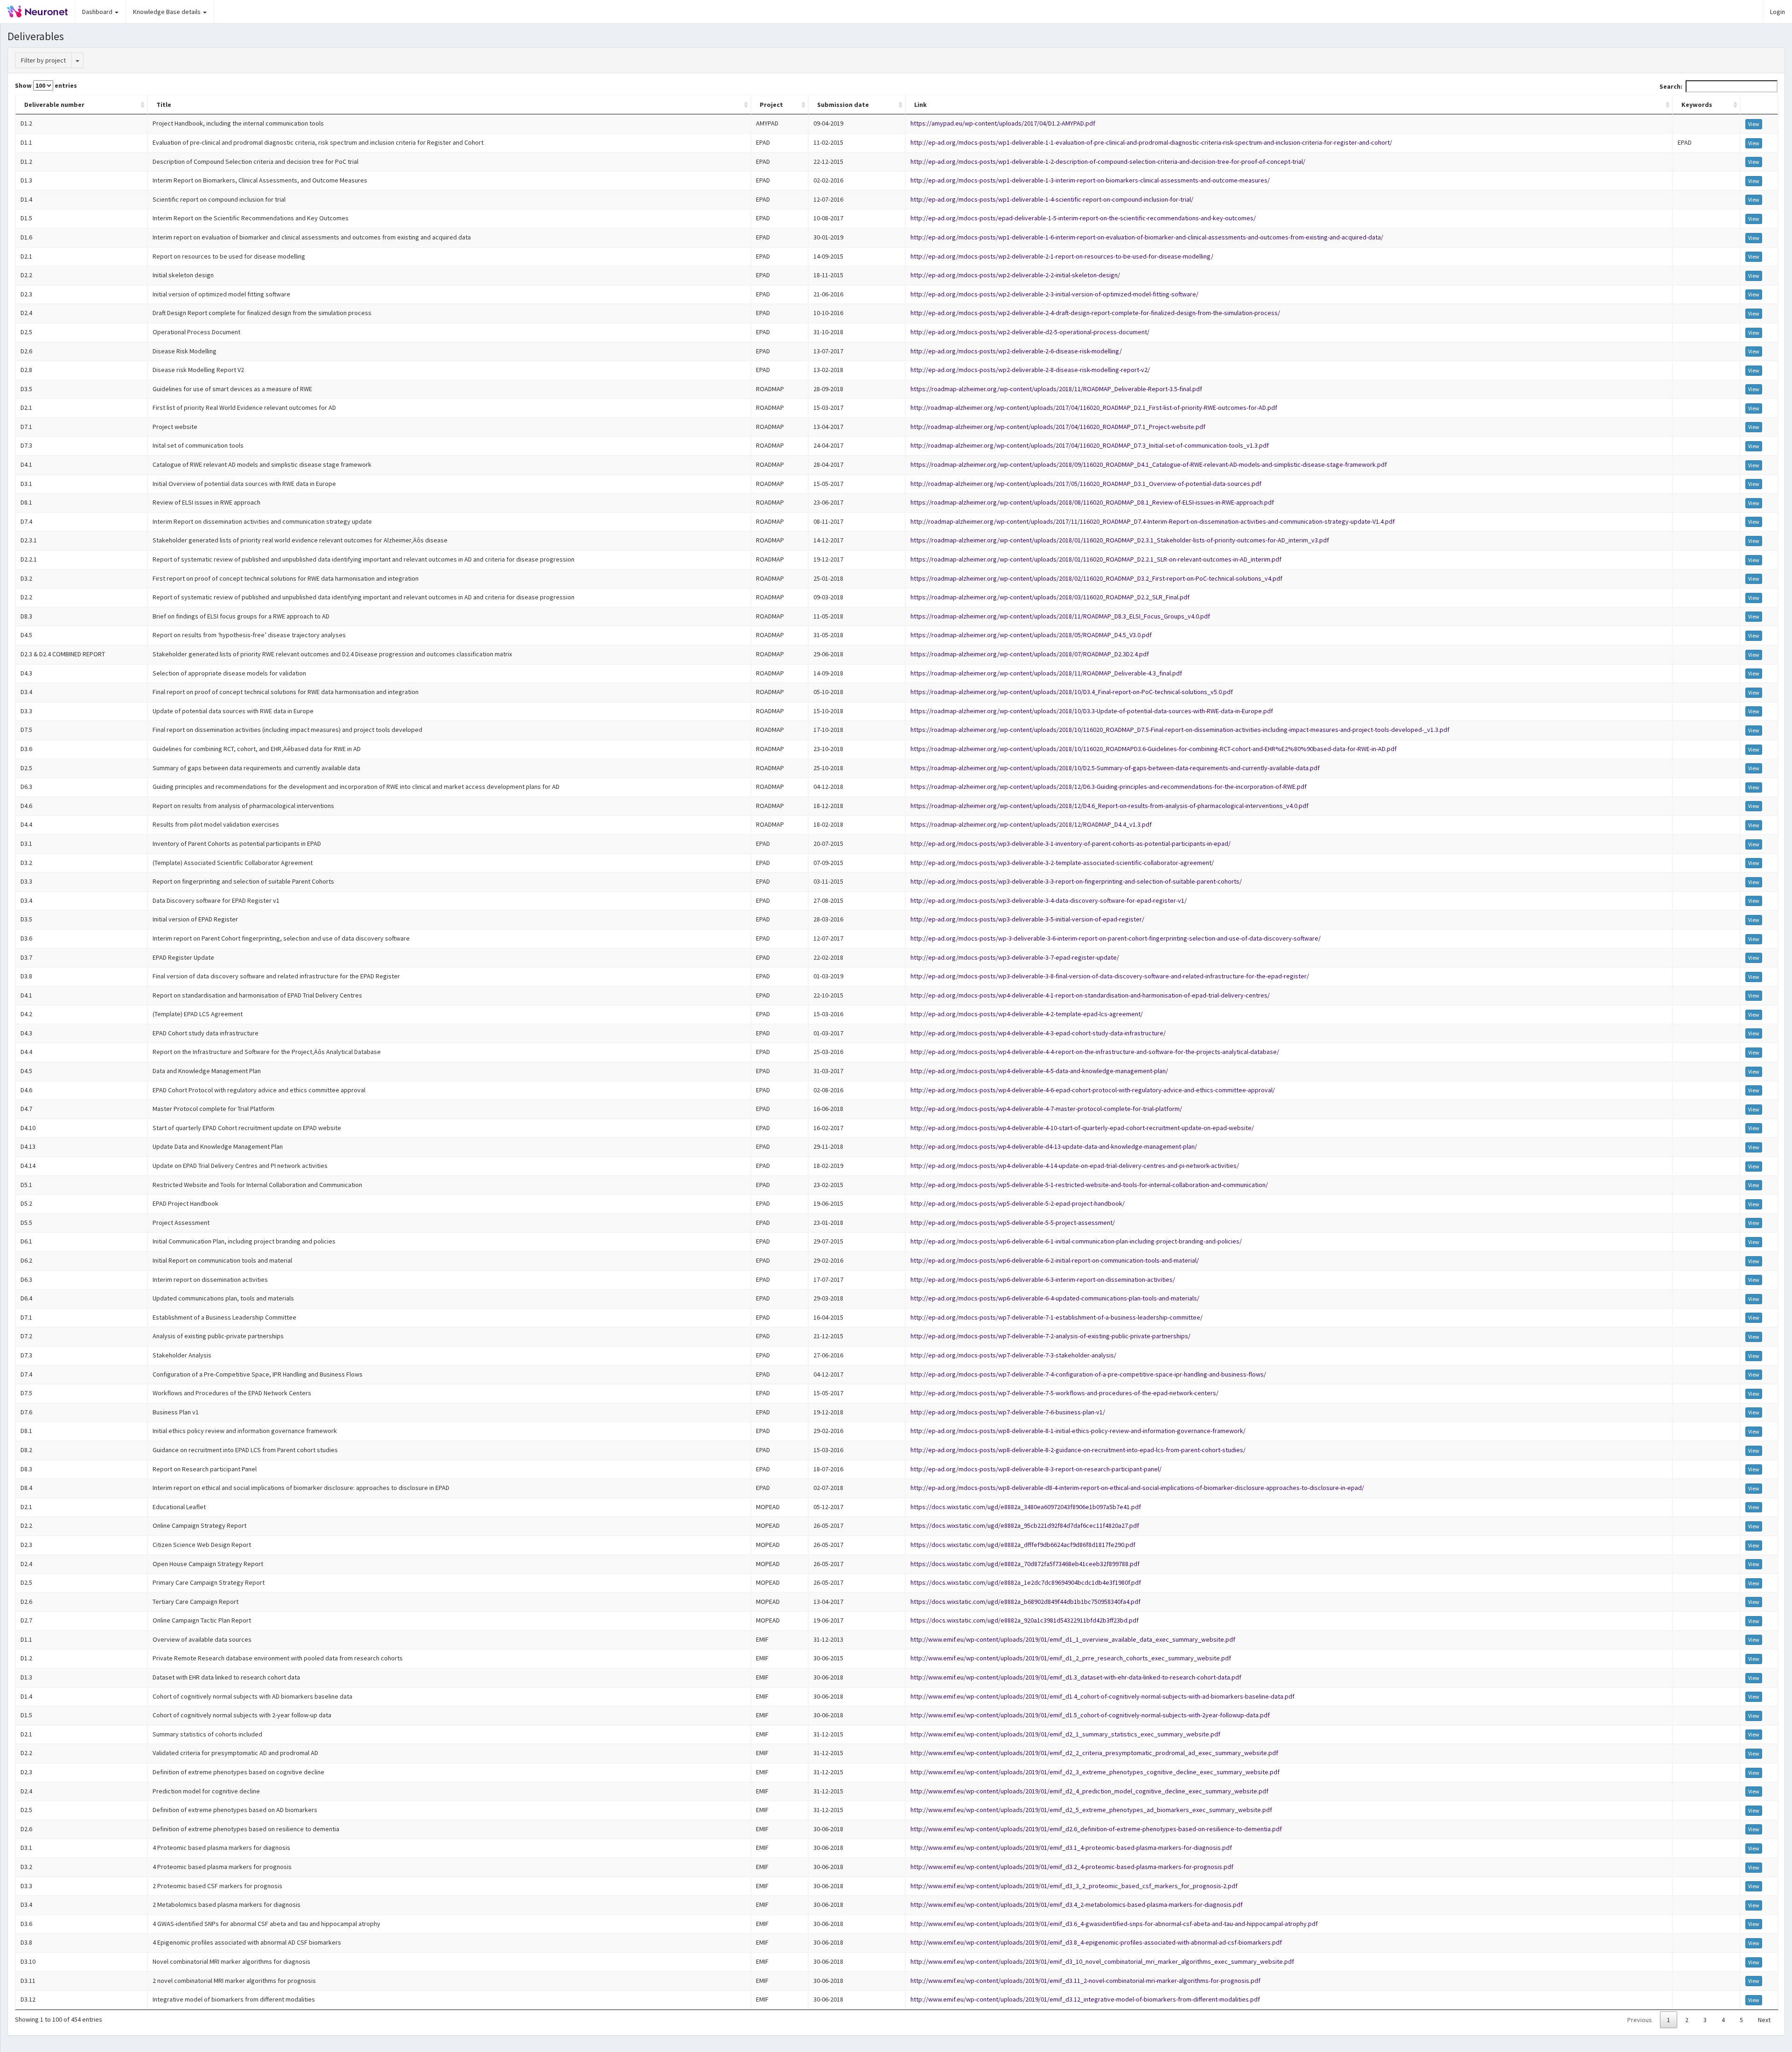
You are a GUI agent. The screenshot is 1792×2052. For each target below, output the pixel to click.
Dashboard (98, 12)
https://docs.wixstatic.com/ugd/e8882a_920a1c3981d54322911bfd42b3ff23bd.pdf (1025, 1620)
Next (1764, 2020)
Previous (1640, 2020)
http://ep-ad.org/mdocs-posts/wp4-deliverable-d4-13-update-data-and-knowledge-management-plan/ (1054, 1146)
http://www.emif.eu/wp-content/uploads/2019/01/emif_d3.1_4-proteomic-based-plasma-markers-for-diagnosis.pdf (1071, 1848)
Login (1778, 12)
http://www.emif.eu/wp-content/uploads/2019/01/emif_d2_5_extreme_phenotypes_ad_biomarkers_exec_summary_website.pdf (1091, 1810)
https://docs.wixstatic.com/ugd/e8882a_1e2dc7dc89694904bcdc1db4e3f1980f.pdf (1026, 1582)
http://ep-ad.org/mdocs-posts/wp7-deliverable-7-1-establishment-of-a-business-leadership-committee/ (1057, 1317)
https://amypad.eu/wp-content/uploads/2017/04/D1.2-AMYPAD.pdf (1003, 123)
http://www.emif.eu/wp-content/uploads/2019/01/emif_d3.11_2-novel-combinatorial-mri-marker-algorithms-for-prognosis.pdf (1085, 1981)
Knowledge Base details (168, 12)
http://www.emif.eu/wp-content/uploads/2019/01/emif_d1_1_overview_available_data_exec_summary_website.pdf (1073, 1639)
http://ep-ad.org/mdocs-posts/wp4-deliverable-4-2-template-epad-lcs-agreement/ (1027, 1014)
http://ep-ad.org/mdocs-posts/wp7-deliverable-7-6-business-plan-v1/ (1008, 1412)
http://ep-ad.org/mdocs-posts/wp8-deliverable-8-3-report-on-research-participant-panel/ (1036, 1469)
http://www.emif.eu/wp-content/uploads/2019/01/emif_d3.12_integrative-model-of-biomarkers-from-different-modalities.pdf (1085, 1999)
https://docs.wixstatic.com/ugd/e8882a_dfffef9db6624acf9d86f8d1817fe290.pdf (1023, 1545)
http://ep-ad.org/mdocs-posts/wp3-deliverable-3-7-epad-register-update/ (1015, 957)
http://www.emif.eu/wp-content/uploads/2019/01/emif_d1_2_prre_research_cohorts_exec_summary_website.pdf (1071, 1658)
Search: (1671, 86)
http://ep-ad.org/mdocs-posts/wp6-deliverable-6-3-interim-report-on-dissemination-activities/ (1043, 1279)
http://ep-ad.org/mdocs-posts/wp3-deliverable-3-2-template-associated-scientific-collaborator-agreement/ (1062, 863)
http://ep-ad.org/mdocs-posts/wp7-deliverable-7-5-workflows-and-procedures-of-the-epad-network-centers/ (1064, 1393)
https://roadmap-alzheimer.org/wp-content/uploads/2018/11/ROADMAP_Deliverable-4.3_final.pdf (1046, 673)
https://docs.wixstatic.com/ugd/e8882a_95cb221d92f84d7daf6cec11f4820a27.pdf (1025, 1525)
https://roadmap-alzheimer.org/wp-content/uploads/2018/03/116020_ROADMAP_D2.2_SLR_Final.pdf (1050, 597)
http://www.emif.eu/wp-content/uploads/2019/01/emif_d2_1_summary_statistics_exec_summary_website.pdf (1065, 1734)
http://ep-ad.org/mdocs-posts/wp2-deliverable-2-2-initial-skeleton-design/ (1015, 275)
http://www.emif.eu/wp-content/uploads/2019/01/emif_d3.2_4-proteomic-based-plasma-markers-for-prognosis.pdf (1072, 1867)
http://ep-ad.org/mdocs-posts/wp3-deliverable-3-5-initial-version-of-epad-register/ (1027, 919)
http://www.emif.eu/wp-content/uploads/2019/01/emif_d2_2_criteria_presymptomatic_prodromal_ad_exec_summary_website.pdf (1094, 1753)
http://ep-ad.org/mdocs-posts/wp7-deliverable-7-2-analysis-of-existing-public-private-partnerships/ (1050, 1336)
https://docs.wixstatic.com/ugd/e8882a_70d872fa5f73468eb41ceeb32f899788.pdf (1025, 1564)
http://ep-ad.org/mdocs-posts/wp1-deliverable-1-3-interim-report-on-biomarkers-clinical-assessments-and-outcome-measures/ (1090, 180)
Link (920, 105)
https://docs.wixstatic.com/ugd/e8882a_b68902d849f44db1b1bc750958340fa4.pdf (1025, 1602)
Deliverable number (54, 105)
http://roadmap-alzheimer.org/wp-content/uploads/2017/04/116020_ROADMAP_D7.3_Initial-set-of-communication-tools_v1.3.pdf (1090, 445)
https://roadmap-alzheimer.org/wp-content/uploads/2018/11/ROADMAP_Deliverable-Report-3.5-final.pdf (1056, 389)
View (1754, 124)
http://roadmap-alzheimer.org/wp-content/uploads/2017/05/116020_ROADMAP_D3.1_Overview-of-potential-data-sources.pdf (1086, 484)
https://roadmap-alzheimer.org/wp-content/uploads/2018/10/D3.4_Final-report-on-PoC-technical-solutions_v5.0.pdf (1072, 692)
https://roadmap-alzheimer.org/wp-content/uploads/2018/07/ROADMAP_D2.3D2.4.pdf (1030, 654)
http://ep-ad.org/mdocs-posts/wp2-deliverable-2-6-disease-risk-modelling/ (1016, 351)
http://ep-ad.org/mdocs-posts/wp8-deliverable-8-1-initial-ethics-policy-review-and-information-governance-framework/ (1078, 1431)
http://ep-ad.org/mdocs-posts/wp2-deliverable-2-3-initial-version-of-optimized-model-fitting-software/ (1054, 294)
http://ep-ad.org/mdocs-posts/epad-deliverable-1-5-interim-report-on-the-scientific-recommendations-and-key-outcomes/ (1083, 218)
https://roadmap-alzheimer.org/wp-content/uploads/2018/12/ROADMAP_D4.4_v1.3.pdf (1031, 824)
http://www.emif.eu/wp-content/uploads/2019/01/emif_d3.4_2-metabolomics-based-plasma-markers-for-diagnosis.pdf (1077, 1904)
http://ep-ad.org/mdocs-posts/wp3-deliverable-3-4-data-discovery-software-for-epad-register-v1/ (1049, 900)
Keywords (1697, 105)
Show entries (46, 85)
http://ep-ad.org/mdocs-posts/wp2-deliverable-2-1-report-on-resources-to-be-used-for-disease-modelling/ (1062, 256)
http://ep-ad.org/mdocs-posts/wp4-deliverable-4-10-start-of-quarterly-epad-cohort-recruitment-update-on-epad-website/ (1082, 1128)
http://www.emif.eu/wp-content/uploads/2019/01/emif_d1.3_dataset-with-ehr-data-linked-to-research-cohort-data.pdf (1076, 1677)
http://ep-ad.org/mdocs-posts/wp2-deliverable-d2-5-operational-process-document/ (1030, 332)
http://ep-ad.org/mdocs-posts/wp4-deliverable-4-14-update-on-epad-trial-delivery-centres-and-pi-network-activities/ (1075, 1166)
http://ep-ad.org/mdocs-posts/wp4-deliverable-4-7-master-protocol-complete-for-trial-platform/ (1046, 1109)
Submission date (843, 105)
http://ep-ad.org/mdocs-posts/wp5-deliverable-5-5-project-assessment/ (1013, 1223)
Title (164, 105)
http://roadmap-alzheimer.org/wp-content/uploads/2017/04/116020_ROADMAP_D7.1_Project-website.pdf (1058, 427)
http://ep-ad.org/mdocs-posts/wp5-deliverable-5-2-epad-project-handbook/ (1018, 1203)
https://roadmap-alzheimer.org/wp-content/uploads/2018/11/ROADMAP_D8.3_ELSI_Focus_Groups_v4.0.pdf (1060, 616)
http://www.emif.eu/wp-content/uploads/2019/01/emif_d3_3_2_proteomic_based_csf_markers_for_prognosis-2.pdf (1074, 1886)
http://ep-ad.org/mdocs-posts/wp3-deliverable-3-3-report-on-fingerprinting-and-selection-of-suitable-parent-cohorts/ (1076, 881)
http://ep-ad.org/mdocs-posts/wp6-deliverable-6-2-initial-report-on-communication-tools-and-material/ (1055, 1260)
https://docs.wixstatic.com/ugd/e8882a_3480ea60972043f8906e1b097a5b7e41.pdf (1026, 1507)
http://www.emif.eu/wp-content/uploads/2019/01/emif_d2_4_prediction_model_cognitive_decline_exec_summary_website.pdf (1089, 1791)
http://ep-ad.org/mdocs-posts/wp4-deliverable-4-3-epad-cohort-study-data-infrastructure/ (1038, 1033)
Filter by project (43, 60)
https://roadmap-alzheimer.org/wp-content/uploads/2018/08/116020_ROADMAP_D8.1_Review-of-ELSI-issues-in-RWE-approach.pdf (1092, 502)
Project (771, 105)
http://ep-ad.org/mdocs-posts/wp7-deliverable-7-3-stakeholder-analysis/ (1013, 1355)
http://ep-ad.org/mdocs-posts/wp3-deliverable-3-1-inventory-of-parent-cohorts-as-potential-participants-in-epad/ (1071, 843)
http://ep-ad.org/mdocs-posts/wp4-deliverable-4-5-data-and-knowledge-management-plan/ (1039, 1071)
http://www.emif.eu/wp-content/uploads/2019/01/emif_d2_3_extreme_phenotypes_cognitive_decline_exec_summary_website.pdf (1095, 1772)
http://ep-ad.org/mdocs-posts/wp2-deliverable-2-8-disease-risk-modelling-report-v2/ (1030, 370)
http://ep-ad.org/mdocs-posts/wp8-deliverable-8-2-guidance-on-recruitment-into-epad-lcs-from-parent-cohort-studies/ (1078, 1450)
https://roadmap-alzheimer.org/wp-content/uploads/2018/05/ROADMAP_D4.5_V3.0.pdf (1031, 635)
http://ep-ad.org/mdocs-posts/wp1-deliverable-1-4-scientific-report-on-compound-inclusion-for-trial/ (1052, 199)
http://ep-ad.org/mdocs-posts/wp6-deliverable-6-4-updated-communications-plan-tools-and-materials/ (1055, 1298)
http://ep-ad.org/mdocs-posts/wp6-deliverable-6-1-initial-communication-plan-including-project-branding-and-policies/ (1076, 1241)
